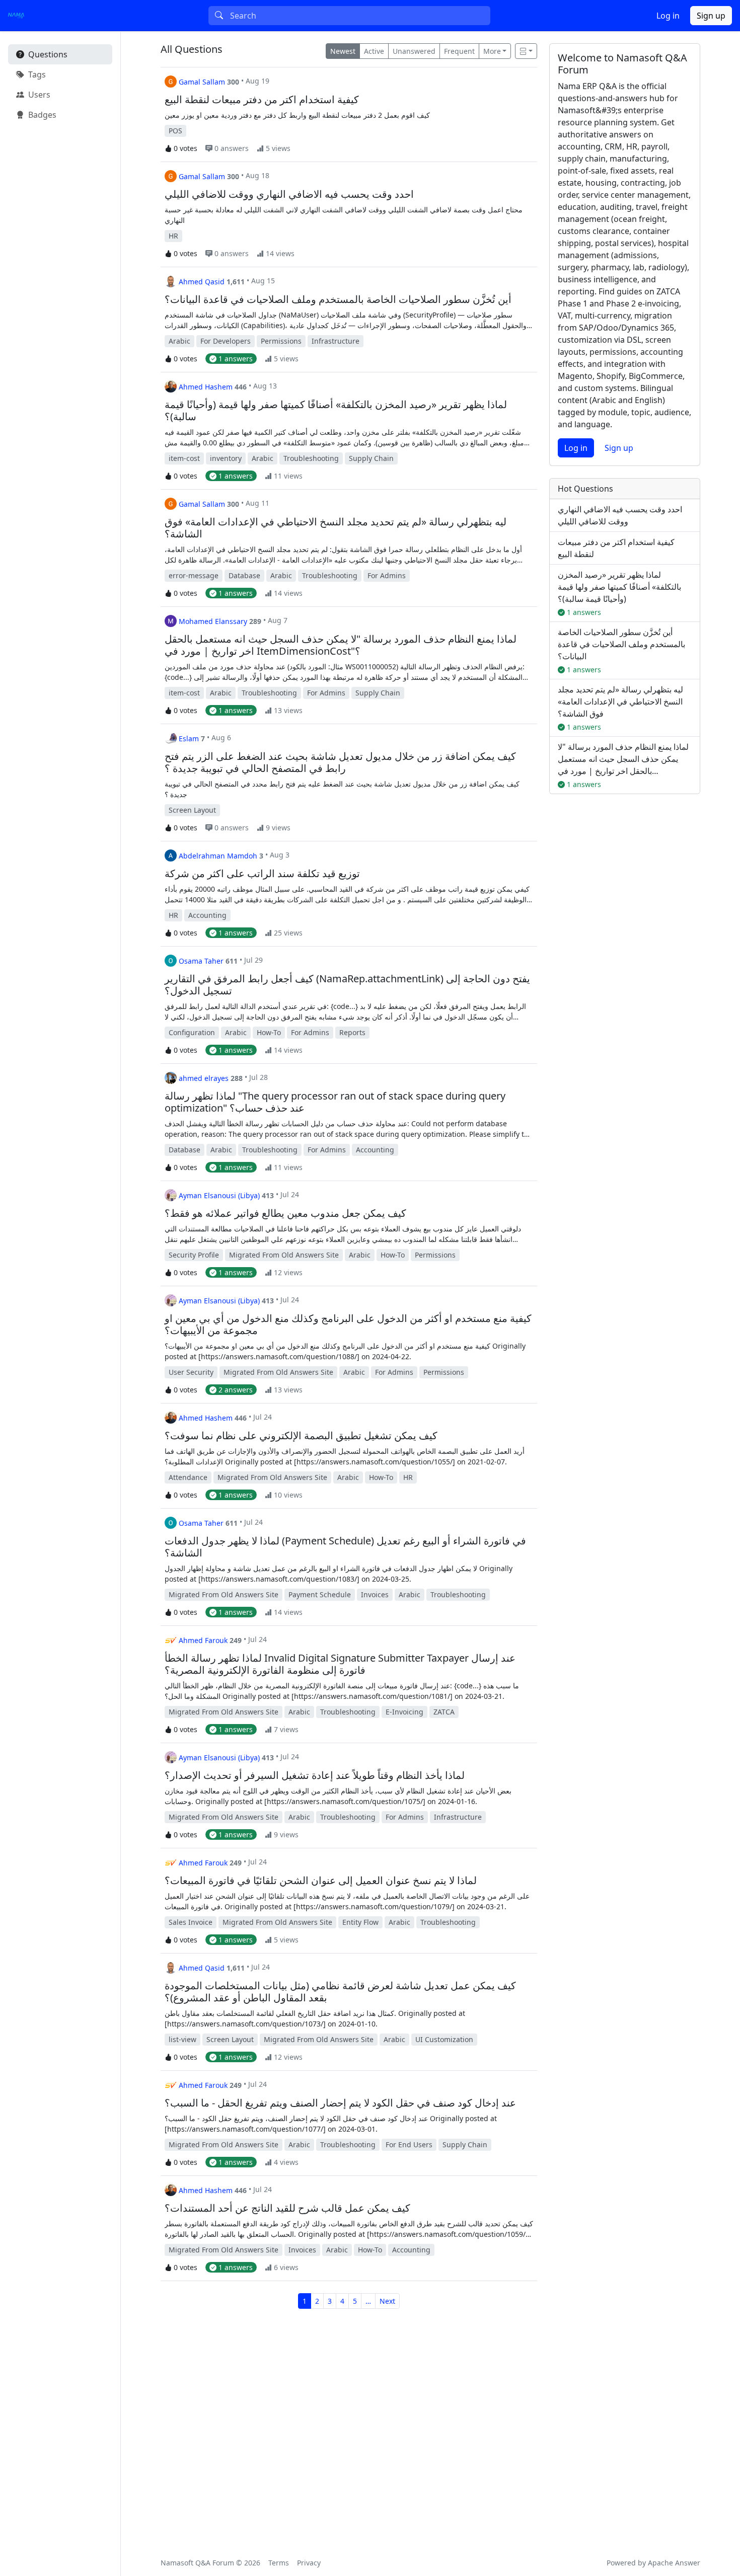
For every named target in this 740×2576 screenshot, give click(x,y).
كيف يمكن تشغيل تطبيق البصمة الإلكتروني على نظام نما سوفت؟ (301, 1436)
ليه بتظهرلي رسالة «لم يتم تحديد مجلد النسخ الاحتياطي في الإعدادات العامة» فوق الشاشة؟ (336, 528)
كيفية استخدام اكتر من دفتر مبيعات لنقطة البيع (262, 100)
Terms (279, 2563)
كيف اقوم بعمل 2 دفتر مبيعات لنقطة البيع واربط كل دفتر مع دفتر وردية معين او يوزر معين (297, 115)
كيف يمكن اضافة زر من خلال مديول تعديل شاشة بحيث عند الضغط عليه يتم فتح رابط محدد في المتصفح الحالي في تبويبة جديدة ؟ (342, 789)
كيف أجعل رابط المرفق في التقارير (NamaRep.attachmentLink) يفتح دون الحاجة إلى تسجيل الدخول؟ (347, 985)
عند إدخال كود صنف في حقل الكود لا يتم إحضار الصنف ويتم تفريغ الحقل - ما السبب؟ (340, 2103)
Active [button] (374, 51)
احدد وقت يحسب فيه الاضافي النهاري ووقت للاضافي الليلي (289, 194)
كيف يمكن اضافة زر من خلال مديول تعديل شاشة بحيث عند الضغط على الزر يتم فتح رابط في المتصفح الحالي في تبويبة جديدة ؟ (340, 762)
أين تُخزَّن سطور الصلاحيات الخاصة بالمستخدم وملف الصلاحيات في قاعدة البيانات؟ (338, 299)
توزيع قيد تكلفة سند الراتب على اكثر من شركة (262, 874)
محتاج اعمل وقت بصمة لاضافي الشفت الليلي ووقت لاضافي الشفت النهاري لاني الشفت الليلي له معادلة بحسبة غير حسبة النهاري (344, 215)
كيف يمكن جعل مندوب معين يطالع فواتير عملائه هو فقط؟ (285, 1213)
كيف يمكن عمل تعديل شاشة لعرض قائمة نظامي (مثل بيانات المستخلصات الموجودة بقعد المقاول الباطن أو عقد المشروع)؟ (340, 1992)
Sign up (711, 16)
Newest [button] (343, 51)
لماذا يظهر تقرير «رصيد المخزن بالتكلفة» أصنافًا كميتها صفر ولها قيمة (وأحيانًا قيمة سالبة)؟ (336, 411)
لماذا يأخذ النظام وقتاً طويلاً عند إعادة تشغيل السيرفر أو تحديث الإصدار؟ (315, 1775)
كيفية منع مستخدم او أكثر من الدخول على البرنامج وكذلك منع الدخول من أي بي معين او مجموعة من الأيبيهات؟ (348, 1324)
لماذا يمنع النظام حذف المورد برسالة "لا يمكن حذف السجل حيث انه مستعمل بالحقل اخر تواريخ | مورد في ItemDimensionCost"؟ (341, 645)
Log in (668, 16)
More (492, 51)
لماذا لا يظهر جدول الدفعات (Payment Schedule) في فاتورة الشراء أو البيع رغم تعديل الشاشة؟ (345, 1547)
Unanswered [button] (414, 51)
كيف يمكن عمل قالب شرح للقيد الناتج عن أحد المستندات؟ (287, 2208)
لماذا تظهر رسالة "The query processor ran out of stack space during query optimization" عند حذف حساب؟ (335, 1102)
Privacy (309, 2563)
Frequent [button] (459, 51)
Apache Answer (674, 2563)
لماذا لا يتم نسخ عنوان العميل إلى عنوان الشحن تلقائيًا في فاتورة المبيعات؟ (321, 1881)
